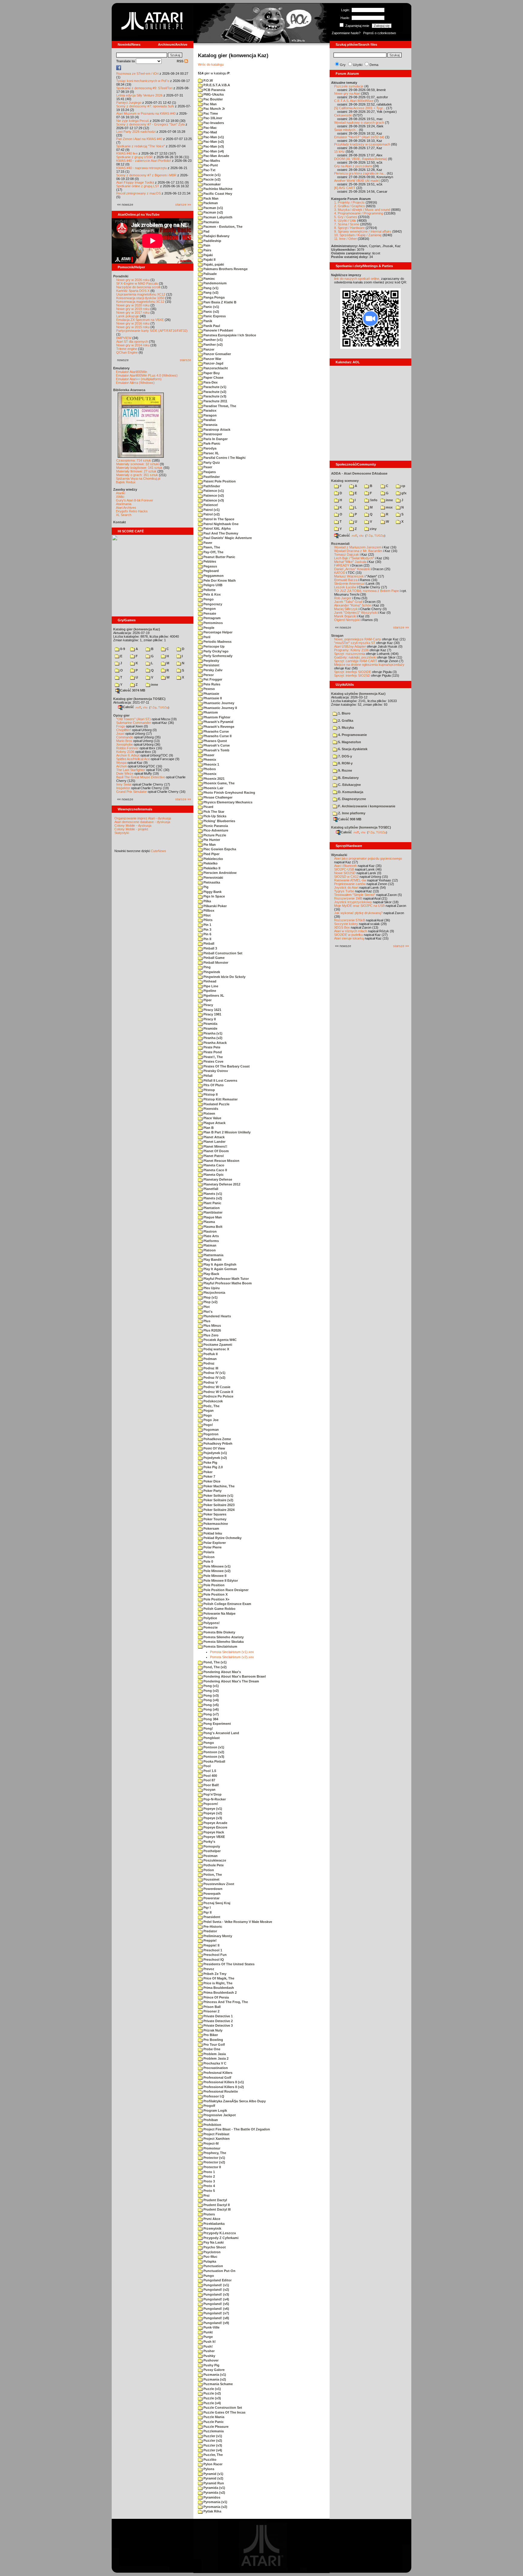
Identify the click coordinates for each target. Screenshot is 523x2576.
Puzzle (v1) (212, 2389)
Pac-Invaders (213, 123)
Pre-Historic (212, 1927)
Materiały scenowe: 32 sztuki (138, 464)
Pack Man (211, 198)
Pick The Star (213, 812)
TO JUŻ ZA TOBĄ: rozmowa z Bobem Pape (367, 591)
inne (154, 685)
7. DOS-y (345, 756)
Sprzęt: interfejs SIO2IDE (353, 672)
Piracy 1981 (212, 1014)
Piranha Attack (215, 1043)
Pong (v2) (211, 1691)
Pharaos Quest (215, 741)
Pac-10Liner (212, 118)
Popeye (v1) (212, 1809)
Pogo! (208, 1425)
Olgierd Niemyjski (347, 620)
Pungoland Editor (217, 2280)
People (208, 628)
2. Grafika (345, 721)
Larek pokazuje (128, 316)
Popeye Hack (213, 1832)
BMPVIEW (124, 338)
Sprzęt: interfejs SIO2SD (352, 675)
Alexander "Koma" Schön (353, 605)
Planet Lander (214, 1142)
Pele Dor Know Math (219, 580)
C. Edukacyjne (349, 785)
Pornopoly (211, 1846)
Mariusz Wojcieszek (349, 576)
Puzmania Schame (218, 2384)
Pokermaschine (215, 1524)
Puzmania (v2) (214, 2379)
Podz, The (211, 1406)
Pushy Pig (211, 2365)
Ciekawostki (343, 115)
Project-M (211, 2143)
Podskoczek (213, 1401)
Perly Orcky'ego (215, 651)
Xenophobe (125, 744)
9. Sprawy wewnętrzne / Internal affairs (363, 231)
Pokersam (211, 1528)
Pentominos (213, 623)
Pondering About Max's (222, 1672)
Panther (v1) (213, 340)
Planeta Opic (213, 1175)
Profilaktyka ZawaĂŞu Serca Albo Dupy (234, 2101)
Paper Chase (213, 378)
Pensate (209, 613)
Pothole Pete (213, 1865)
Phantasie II (212, 698)
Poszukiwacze (214, 1860)
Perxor (208, 675)
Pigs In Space (214, 896)
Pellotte (209, 590)
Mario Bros (124, 741)
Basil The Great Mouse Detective (141, 777)
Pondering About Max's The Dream (231, 1681)
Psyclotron (212, 2252)
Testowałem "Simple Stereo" (355, 895)
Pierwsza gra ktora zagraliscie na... (360, 173)
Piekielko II (211, 868)
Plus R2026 (212, 1330)
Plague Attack (214, 1123)
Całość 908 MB (350, 819)
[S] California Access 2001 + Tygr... (360, 108)
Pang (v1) (211, 288)
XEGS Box (342, 927)
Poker (207, 1472)
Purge (208, 2337)
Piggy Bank (212, 892)
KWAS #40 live (127, 153)
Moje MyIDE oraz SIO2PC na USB (359, 906)
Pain (206, 245)
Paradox (209, 410)
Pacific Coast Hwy (217, 194)
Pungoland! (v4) (216, 2299)
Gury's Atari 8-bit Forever (135, 500)
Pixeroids (210, 1109)
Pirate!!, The (213, 1057)
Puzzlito (209, 2460)
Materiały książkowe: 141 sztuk (139, 468)
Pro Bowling (213, 2040)
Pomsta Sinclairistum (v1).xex (232, 1652)
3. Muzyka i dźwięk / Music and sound (362, 210)
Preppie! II (211, 1945)
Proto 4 (209, 2186)
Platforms (211, 1241)
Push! (208, 2346)
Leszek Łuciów (345, 587)
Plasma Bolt (212, 1227)
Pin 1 (207, 925)
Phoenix (209, 774)
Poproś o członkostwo (380, 33)
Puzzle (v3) (212, 2398)
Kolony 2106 (125, 752)
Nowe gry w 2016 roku (133, 323)
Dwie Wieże (125, 773)
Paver (207, 543)
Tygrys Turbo (344, 891)
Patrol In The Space (218, 519)
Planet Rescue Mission (221, 1161)
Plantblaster (212, 1212)
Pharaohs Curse (216, 731)
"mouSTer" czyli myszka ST (355, 643)
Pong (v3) (211, 1695)
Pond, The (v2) (215, 1667)
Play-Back (211, 1274)
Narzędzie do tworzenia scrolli (138, 287)
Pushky (209, 2356)
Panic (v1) (211, 307)
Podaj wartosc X (216, 1349)
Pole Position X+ (216, 1599)
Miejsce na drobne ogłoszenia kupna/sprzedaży (369, 665)
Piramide (210, 1028)
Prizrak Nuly (212, 2030)
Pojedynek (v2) (215, 1458)
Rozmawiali (340, 544)
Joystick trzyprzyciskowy (353, 902)
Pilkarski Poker (215, 906)
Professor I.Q (213, 2096)
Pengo (208, 599)
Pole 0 (208, 1561)
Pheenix (209, 760)
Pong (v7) (211, 1714)
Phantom (210, 712)
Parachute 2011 (215, 401)
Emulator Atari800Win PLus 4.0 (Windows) (147, 375)
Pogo (207, 1415)
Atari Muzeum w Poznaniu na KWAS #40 (146, 113)
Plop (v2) (210, 1302)
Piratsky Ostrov (215, 1071)
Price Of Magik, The (218, 1978)
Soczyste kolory (346, 924)
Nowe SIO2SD (345, 873)
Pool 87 (209, 1780)
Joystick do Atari (346, 888)
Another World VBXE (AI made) (357, 181)
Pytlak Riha (212, 2511)
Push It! (209, 2342)
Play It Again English (219, 1264)
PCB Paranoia (214, 90)
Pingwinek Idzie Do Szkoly (224, 977)
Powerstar (211, 1898)
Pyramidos (211, 2497)
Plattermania (213, 1255)
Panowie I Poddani (218, 330)
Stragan (337, 636)
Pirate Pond (212, 1052)
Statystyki (122, 833)
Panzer (208, 349)
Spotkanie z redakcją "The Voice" (141, 146)
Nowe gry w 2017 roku (133, 312)
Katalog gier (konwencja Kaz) (137, 629)
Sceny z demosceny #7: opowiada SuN (145, 106)
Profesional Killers (217, 2073)
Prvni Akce (211, 2219)
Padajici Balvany (216, 236)
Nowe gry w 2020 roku (133, 305)
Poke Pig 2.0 (213, 1467)
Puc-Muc (210, 2257)
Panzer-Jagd (213, 363)
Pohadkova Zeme (217, 1439)
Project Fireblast (216, 2134)
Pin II (207, 939)
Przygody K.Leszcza (219, 2233)
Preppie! (210, 1940)
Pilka (207, 901)
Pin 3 (207, 930)
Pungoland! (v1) (216, 2285)
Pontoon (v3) (213, 1757)
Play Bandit (212, 1260)
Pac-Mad (210, 132)
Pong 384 (210, 1719)
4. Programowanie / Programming (359, 213)
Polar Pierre (212, 1547)
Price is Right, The (217, 1983)
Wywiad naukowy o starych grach (359, 123)
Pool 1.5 (209, 1771)
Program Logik (215, 2110)
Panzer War (212, 359)
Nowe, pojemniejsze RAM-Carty (358, 639)
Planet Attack (214, 1137)
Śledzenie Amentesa (349, 584)
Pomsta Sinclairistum (220, 1646)
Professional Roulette (220, 2091)
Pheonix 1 (211, 764)
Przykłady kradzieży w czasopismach (362, 144)
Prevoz (208, 1969)
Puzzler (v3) (212, 2445)
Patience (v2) (213, 495)
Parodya (209, 448)
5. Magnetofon (349, 742)
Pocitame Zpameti (217, 1345)
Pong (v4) (211, 1700)
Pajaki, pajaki (213, 264)
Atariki (120, 493)
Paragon (210, 415)
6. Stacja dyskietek (352, 749)
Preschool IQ (213, 1960)
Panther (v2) (213, 345)
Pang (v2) (211, 293)
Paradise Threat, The (219, 406)
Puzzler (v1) (212, 2436)
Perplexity (211, 661)
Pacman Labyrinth (217, 217)
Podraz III (210, 1368)
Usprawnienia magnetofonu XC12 (141, 294)
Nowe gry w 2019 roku (133, 309)
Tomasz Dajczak (347, 554)
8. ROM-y (345, 763)
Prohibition (212, 2125)
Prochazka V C (214, 2063)
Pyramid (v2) (213, 2478)
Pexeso (209, 689)
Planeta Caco (213, 1165)
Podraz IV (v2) (214, 1378)
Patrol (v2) (211, 514)
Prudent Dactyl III (217, 2209)
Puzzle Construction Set (222, 2408)
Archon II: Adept (128, 755)
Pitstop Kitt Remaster (220, 1099)
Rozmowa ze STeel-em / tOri (137, 74)
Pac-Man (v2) (213, 142)
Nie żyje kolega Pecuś (133, 121)
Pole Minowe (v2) (217, 1571)
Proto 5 (209, 2191)
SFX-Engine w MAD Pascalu (137, 283)
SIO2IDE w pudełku (349, 935)
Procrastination (215, 2068)
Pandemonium (215, 283)
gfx (403, 493)
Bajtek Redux (126, 482)
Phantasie (211, 694)
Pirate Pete (211, 1047)
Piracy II (209, 1019)
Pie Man (209, 845)
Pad (206, 231)
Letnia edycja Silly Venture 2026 (139, 95)
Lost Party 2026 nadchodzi (136, 132)
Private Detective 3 (218, 2025)
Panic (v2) (211, 312)
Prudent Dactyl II (216, 2205)
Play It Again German (220, 1269)
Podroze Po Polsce (218, 1396)
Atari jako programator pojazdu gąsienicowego (368, 858)
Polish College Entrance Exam (227, 1604)
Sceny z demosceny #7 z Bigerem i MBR (146, 175)
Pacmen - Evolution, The (222, 227)
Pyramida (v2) (214, 2493)
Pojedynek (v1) (215, 1453)
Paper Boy (211, 373)
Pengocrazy (212, 604)
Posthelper (212, 1851)
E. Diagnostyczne (352, 799)
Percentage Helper (217, 632)
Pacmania (211, 222)
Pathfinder (211, 486)
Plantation (211, 1208)
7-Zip (153, 707)
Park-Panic (211, 443)
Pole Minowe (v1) (217, 1566)
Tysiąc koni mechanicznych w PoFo (143, 81)
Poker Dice (211, 1481)
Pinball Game (214, 958)
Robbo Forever (127, 748)
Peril (206, 637)
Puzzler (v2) (212, 2440)
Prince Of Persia (216, 1997)
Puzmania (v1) (214, 2375)
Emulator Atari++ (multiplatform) (139, 379)
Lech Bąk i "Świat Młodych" (354, 558)
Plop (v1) (210, 1297)
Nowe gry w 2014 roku (133, 345)
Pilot (207, 915)
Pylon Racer (212, 2464)
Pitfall (207, 1076)
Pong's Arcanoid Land (221, 1733)
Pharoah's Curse (216, 745)
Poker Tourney (214, 1519)
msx (389, 507)
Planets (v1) (212, 1194)
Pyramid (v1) (213, 2474)
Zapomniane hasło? (346, 33)
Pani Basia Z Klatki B (219, 302)
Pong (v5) (211, 1705)
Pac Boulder (213, 99)
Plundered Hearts (217, 1316)
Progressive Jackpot (219, 2115)
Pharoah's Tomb (216, 750)
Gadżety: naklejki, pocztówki (355, 657)
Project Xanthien (216, 2139)
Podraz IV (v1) (214, 1373)
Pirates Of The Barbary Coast (226, 1066)
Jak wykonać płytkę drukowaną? (358, 913)
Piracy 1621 (212, 1010)
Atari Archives (126, 508)
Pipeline (209, 991)
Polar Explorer (214, 1543)
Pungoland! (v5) (216, 2304)
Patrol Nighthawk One (220, 524)
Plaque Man (212, 1217)
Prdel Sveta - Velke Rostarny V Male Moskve (237, 1922)
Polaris (208, 1552)
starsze (185, 360)
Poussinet (211, 1879)
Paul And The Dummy (220, 533)
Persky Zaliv (212, 670)
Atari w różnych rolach (351, 931)
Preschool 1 (212, 1950)
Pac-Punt (210, 165)
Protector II (212, 2167)
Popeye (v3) (212, 1818)
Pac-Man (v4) (213, 151)
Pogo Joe (211, 1420)
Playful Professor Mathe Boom (227, 1283)
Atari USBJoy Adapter (350, 646)
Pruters (209, 2214)
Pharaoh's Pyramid (218, 722)
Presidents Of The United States (229, 1964)
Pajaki (208, 255)
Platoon (209, 1250)
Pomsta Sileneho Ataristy (223, 1637)
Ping (207, 967)
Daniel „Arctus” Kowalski (352, 569)
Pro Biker (210, 2035)
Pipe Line (210, 986)
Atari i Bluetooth (345, 866)
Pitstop (209, 1090)
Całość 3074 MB (133, 690)
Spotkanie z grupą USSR (135, 157)
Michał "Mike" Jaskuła (350, 562)
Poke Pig (210, 1463)
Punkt (208, 2332)
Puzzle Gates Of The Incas (224, 2412)
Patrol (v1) (211, 510)
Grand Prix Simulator (132, 792)
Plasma (209, 1222)
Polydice (210, 1618)
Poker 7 (209, 1476)
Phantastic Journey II (220, 708)
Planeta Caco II (215, 1170)
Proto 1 (209, 2172)
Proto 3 (209, 2181)
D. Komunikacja (350, 792)
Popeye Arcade (215, 1823)
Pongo (208, 1743)
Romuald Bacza (346, 580)
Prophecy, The (214, 2153)
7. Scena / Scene (347, 224)
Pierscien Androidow (220, 873)
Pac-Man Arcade (216, 156)
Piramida (210, 1024)
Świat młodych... (346, 130)
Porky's (209, 1842)
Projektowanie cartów (350, 884)
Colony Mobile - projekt (131, 829)
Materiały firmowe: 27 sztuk (136, 471)
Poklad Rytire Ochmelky (222, 1538)
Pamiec (209, 279)
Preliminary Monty (217, 1936)
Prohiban (210, 2120)
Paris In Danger (215, 439)
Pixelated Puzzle (216, 1104)
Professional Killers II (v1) (223, 2082)
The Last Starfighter (131, 770)
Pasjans (209, 472)
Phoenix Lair (213, 788)
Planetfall (210, 1189)
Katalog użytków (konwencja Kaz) (358, 694)
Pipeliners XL (213, 995)
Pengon (209, 609)
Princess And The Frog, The (225, 2002)
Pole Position (214, 1585)
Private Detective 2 (218, 2021)
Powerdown (212, 1889)
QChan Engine (127, 352)
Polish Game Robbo (219, 1609)
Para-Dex (210, 382)
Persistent (211, 665)
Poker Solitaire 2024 (219, 1510)
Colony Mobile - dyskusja (133, 825)
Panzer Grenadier (217, 354)
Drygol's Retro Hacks (132, 511)
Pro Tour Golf (214, 2045)
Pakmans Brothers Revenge (225, 269)
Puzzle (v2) (212, 2393)
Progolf (209, 2106)
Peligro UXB (212, 585)
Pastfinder (211, 477)
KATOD (340, 573)
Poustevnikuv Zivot (218, 1884)
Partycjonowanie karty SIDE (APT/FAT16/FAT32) (152, 331)
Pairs (207, 250)
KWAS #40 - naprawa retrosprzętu (141, 168)
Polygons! (211, 1623)
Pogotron (211, 1434)
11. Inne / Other (345, 239)
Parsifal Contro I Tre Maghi (224, 458)
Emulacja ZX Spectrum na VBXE (140, 320)
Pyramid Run (213, 2483)
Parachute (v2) (214, 392)
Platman (209, 1245)
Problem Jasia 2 (215, 2058)
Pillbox (208, 910)
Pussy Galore (214, 2370)
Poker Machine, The (219, 1486)
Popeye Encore (215, 1827)
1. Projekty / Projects (349, 202)
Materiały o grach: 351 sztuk (137, 475)
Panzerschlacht (215, 368)
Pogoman (211, 1430)
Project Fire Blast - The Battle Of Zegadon (236, 2129)
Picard (208, 807)
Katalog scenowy (345, 481)
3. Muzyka (345, 727)
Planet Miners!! (215, 1146)
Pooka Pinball (214, 1761)
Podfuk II (210, 1354)
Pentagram (212, 618)
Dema (374, 65)
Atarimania (124, 504)
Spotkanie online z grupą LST (138, 186)
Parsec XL (211, 453)
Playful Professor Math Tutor (226, 1279)
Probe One (211, 2049)
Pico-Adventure (215, 830)
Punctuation (213, 2266)
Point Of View (214, 1448)
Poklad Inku (212, 1533)
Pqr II (207, 1912)
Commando (125, 737)
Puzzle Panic (213, 2422)
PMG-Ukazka (213, 94)
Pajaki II (209, 260)
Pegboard (211, 571)
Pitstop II (210, 1094)
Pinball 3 (210, 948)
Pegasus (210, 566)
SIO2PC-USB (344, 869)
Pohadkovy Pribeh (217, 1443)
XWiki (120, 497)
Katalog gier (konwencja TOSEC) (139, 699)
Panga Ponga (214, 297)
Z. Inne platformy (351, 813)
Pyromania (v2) (215, 2507)
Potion (208, 1870)
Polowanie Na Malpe (219, 1613)
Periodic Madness (217, 642)
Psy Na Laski (213, 2242)
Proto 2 (209, 2176)
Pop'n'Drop (212, 1794)
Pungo (208, 2276)
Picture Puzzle (214, 835)
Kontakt (120, 522)
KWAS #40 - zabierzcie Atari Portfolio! (144, 161)
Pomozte (210, 1627)
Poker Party (212, 1491)
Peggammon (213, 576)
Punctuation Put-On (219, 2271)
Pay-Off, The (213, 552)
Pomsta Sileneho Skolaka (223, 1642)
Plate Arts (211, 1236)
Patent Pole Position (219, 481)
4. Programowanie (352, 735)
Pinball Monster (215, 963)
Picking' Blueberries (219, 821)
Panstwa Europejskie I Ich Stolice (229, 335)
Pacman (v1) (213, 208)
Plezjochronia (214, 1293)
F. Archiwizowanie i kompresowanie (366, 806)
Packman (210, 203)
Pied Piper (211, 854)
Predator (210, 1931)
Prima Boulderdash (218, 1988)
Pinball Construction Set (222, 953)
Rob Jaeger (343, 598)
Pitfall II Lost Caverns (220, 1080)
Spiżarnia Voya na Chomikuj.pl (138, 479)
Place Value (212, 1118)
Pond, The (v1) (215, 1662)
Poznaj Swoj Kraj (216, 1903)
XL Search (124, 515)
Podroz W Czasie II (218, 1392)
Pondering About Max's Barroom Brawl (234, 1676)
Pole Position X (215, 1594)
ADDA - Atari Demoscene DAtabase (359, 473)
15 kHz (339, 152)
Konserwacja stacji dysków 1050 (140, 298)
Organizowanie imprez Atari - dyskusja (143, 818)
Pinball (208, 943)
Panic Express (214, 316)
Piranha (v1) (212, 1033)
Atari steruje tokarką (349, 938)
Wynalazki (339, 855)
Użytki (358, 65)
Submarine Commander (134, 723)
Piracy (208, 1005)
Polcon (209, 1557)
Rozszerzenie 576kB (350, 920)
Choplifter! (124, 730)
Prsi (206, 2195)
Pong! (208, 1728)
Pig (206, 887)
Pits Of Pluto (213, 1085)
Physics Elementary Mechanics (227, 802)
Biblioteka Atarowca (129, 390)
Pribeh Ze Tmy (214, 1974)
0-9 (122, 649)
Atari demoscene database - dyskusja (142, 822)
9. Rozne (345, 770)
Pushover (211, 2360)
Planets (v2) (212, 1198)
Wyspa (121, 763)
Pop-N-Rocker (214, 1799)
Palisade (210, 274)
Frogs (121, 726)
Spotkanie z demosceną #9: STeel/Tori (144, 88)
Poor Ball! (211, 1785)
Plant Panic (212, 1203)
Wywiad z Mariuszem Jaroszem (358, 547)
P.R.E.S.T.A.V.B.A (216, 85)
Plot (206, 1307)
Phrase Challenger (217, 797)
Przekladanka (214, 2224)
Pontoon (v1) (213, 1747)
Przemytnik (212, 2228)
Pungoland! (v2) (216, 2290)
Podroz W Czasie (216, 1387)
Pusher (209, 2351)
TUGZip (163, 707)
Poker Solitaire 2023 (219, 1505)
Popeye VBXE (214, 1837)
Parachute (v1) (214, 387)
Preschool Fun (215, 1955)
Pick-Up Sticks (214, 816)
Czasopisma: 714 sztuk (134, 460)
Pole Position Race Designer (225, 1590)
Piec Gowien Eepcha (219, 849)
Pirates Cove (213, 1061)
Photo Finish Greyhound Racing (229, 793)
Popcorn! (210, 1804)
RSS (181, 61)
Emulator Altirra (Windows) (135, 383)
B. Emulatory (348, 778)
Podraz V (210, 1382)
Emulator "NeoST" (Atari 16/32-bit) (359, 137)
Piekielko (210, 863)
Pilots (207, 920)
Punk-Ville (211, 2327)
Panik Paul (211, 326)
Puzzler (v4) (212, 2450)
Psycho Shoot (214, 2247)
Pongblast (211, 1738)
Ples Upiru (211, 1288)
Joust (120, 734)
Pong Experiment (217, 1724)
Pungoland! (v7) (216, 2313)
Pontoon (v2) (213, 1752)
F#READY (342, 565)
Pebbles (209, 561)
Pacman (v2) (213, 212)
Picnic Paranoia (215, 826)
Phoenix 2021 (214, 779)
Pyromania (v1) (215, 2502)
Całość (128, 707)
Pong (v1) (211, 1686)
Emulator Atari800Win (132, 372)
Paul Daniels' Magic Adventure (227, 538)
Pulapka (209, 2261)
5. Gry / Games (346, 217)
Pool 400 (210, 1776)
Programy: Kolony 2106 (351, 650)
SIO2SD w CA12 (346, 877)
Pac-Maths (211, 161)
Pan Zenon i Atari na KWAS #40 (139, 139)
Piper (207, 1000)
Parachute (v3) (214, 396)
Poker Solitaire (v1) (218, 1496)
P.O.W (208, 80)
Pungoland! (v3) (216, 2294)
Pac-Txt (209, 170)
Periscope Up (214, 646)
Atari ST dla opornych (132, 342)
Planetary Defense (217, 1179)
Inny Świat (124, 784)
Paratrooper (212, 434)
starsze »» (183, 204)
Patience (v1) (213, 491)
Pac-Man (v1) (213, 137)
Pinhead (209, 981)
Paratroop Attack (216, 430)
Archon (122, 766)
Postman (210, 1856)
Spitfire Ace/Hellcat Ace (133, 759)
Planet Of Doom (216, 1151)
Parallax (209, 420)
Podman (210, 1359)
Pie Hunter (211, 840)
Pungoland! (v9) (216, 2323)
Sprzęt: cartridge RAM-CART (356, 661)
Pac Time (210, 113)
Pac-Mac (210, 128)
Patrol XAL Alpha (217, 528)
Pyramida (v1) (214, 2488)
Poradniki (121, 276)
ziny (373, 529)
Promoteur (211, 2148)
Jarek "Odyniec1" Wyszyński (356, 613)
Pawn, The (211, 547)
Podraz (209, 1363)
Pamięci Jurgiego (129, 103)
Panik (207, 321)
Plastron (210, 1231)
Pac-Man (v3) (213, 146)
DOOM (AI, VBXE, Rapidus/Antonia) (361, 159)
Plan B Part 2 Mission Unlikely (227, 1132)
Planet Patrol (213, 1156)
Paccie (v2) (212, 179)
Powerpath (212, 1894)
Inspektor (123, 788)
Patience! (210, 505)
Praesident (211, 1917)
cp (403, 486)
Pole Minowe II (214, 1576)
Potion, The (212, 1875)
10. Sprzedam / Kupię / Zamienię (358, 235)
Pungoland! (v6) (216, 2309)
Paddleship (212, 241)
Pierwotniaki (213, 878)
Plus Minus (212, 1326)
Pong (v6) (211, 1709)
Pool (207, 1766)
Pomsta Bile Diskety (219, 1632)
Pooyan (209, 1790)
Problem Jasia (214, 2054)
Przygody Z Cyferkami (220, 2238)
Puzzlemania (213, 2431)
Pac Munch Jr (214, 109)
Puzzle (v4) (212, 2403)
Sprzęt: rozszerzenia (350, 654)
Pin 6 (207, 934)
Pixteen (209, 1113)
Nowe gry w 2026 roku (133, 280)
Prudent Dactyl (215, 2200)
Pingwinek (211, 972)
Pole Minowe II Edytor (220, 1581)
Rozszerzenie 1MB (348, 898)
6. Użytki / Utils (345, 221)
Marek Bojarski (345, 616)
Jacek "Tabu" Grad (348, 602)
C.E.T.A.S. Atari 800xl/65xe (354, 101)
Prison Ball (212, 2007)
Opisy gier (121, 715)
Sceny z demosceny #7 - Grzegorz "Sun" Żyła (150, 124)
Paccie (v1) (212, 175)
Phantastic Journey (218, 703)
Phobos (209, 769)
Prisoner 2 (211, 2011)
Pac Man (210, 104)
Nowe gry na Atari (347, 93)
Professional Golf (217, 2077)
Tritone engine (127, 349)
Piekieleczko (213, 859)
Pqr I (207, 1907)
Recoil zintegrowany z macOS (138, 193)
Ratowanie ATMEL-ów (350, 880)
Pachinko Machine (217, 189)
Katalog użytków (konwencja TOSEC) (361, 827)
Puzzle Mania (213, 2417)
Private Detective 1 (218, 2016)
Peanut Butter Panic (219, 557)
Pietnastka (211, 882)
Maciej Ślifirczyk (346, 609)
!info (373, 500)
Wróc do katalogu (211, 64)
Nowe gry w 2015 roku (133, 327)
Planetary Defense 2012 (221, 1184)
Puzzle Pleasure (215, 2427)
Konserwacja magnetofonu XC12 (140, 302)
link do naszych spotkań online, (357, 279)
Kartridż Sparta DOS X (133, 291)
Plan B (208, 1128)
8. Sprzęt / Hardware (349, 228)
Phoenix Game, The (219, 783)
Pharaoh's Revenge (218, 727)
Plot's (207, 1312)
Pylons (208, 2469)
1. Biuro (344, 713)
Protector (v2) (214, 2162)
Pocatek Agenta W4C (220, 1340)
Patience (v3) (213, 500)
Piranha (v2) (212, 1038)
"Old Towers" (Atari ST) (133, 719)
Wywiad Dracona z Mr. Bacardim (358, 551)
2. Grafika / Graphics (350, 206)
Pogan (208, 1411)
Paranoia (210, 425)
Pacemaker (212, 184)
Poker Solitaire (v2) (218, 1500)
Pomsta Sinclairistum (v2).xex (232, 1657)
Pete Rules (211, 684)
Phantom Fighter (216, 717)
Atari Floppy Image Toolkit (136, 182)
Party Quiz (211, 463)
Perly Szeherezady (217, 656)
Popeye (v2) (212, 1813)
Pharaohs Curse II (217, 736)
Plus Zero (211, 1335)
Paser (207, 467)
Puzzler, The (213, 2455)
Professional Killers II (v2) (223, 2087)
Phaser (208, 755)
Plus (206, 1321)
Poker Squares (214, 1514)
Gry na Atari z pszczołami (353, 166)
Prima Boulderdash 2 (220, 1992)
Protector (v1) (214, 2158)
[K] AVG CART (345, 188)
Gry (343, 65)
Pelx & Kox (212, 594)
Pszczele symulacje (349, 86)
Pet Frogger (212, 679)
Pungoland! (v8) (216, 2318)
